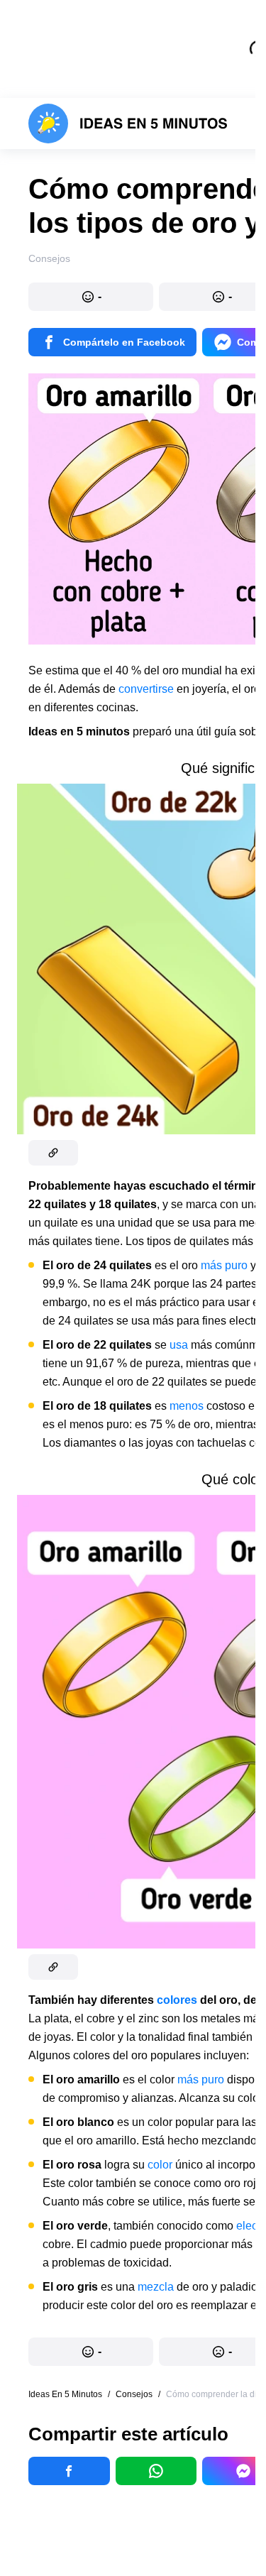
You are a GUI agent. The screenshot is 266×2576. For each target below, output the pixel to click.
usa (179, 1345)
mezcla (156, 2287)
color (160, 2165)
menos (187, 1406)
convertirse (146, 689)
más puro (224, 1265)
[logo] (128, 124)
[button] (91, 297)
